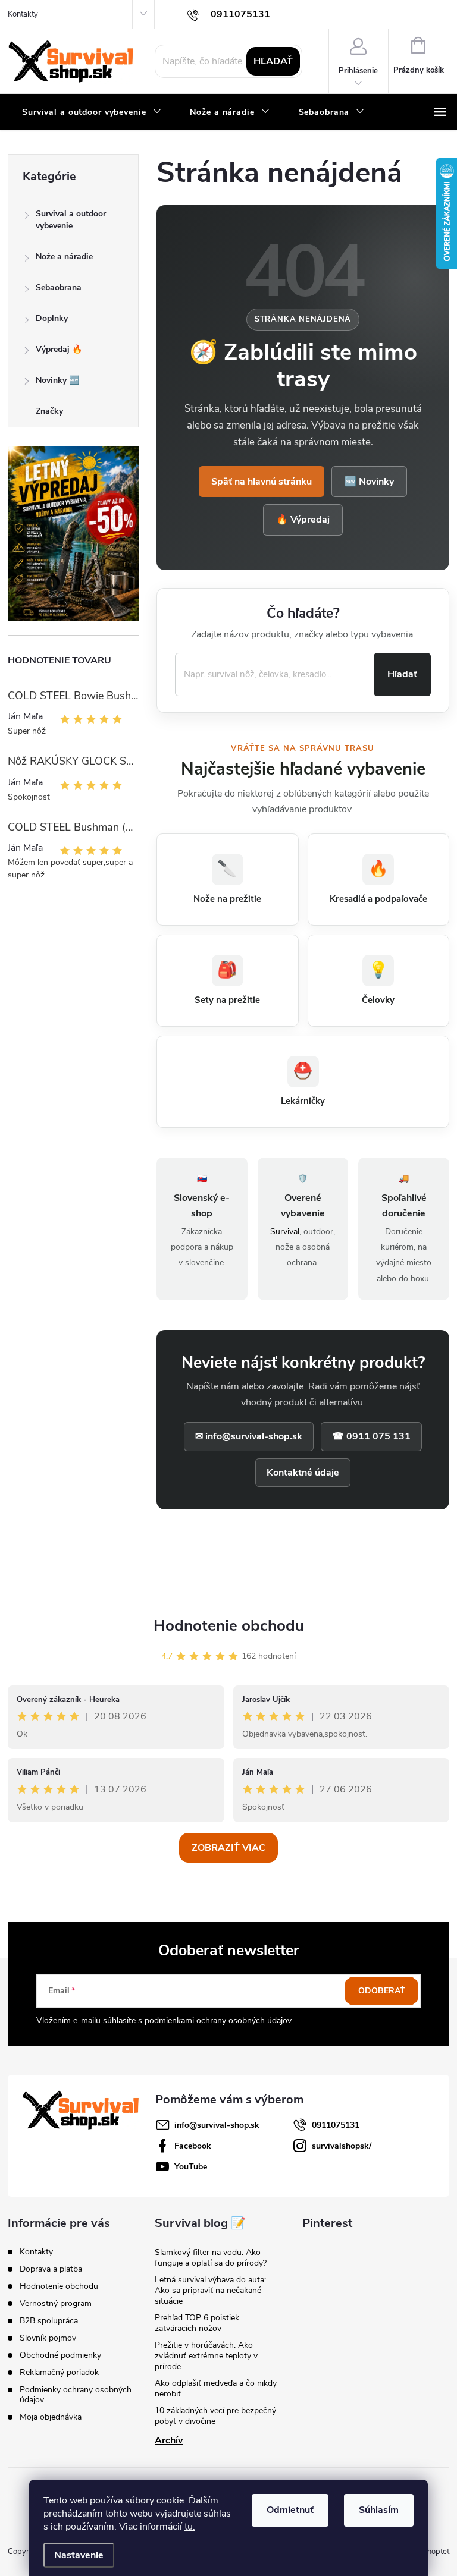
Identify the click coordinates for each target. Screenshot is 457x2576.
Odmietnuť (290, 2510)
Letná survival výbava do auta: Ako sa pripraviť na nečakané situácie (210, 2290)
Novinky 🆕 (57, 380)
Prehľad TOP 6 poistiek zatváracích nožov (197, 2323)
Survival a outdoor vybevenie (71, 220)
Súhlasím (379, 2510)
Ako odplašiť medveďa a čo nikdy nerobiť (216, 2388)
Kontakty (23, 14)
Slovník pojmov (48, 2338)
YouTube (191, 2167)
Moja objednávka (51, 2417)
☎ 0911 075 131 (371, 1436)
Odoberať (382, 1991)
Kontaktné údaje (303, 1473)
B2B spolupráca (49, 2321)
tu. (190, 2527)
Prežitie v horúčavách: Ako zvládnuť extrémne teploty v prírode (206, 2356)
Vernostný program (56, 2303)
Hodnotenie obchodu (229, 1626)
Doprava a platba (51, 2269)
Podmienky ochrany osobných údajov (76, 2395)
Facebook (193, 2146)
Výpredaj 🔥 (59, 349)
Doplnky (52, 318)
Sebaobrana (59, 287)
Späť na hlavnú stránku (262, 482)
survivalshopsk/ (342, 2146)
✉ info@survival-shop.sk (249, 1436)
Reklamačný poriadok (59, 2372)
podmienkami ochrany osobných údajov (218, 2020)
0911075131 (336, 2125)
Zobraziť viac (228, 1848)
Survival (285, 1232)
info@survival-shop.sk (217, 2125)
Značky (49, 411)
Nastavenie (79, 2555)
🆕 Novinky (369, 482)
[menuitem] (92, 112)
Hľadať (273, 61)
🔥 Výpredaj (303, 520)
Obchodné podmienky (60, 2355)
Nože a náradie (64, 257)
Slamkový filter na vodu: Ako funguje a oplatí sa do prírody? (211, 2258)
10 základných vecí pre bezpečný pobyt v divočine (215, 2416)
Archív (169, 2440)
